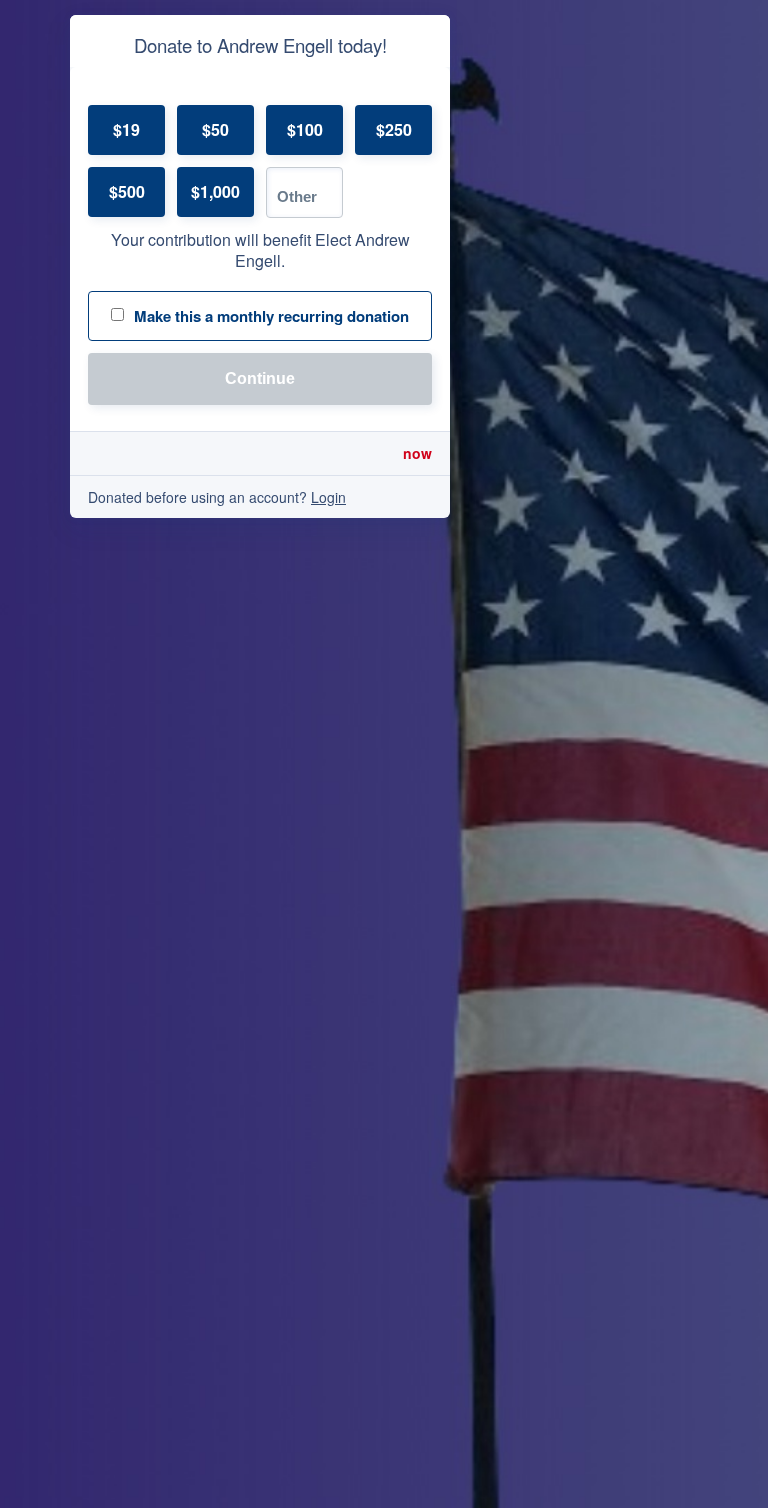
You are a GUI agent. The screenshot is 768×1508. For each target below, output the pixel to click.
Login (328, 497)
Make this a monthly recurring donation (271, 316)
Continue (260, 378)
